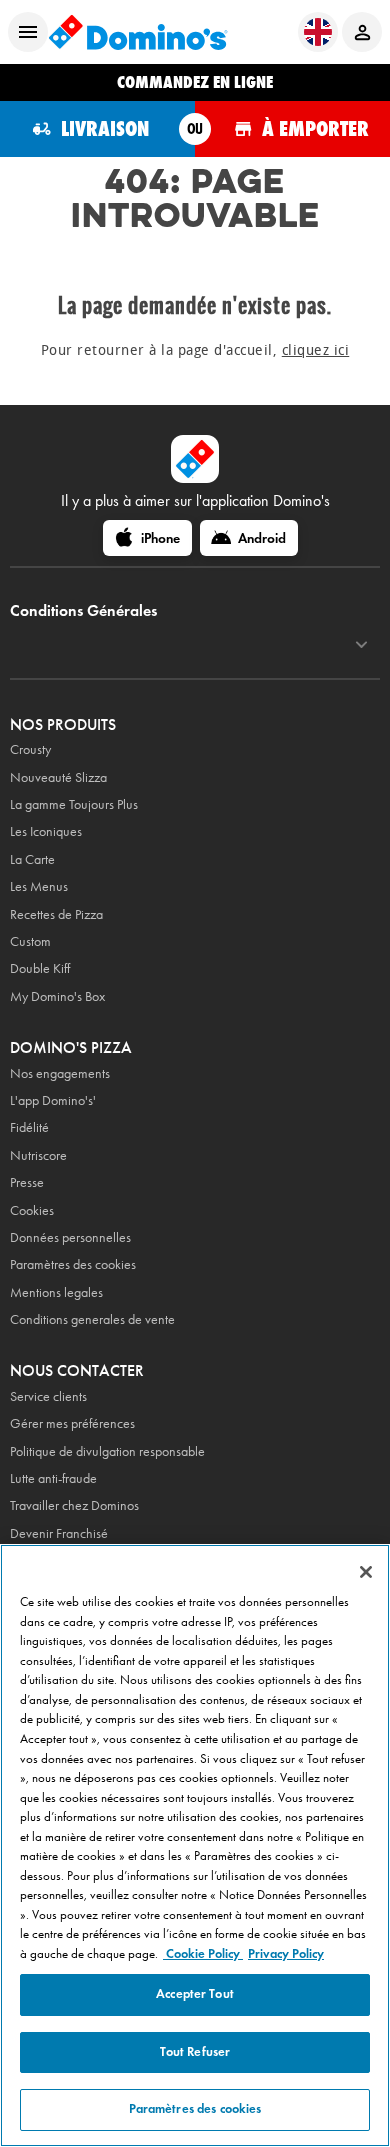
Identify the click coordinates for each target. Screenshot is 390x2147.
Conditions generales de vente (92, 1319)
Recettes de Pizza (56, 914)
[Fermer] (366, 1572)
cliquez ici (316, 350)
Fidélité (29, 1127)
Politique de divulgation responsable (107, 1451)
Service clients (48, 1396)
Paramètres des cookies (73, 1264)
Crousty (30, 749)
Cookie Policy (203, 1954)
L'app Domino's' (53, 1100)
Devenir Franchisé (59, 1533)
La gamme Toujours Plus (74, 804)
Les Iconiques (46, 831)
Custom (30, 941)
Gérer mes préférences (72, 1423)
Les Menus (39, 886)
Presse (27, 1182)
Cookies (32, 1210)
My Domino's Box (57, 996)
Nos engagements (60, 1073)
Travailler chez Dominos (74, 1505)
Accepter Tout (195, 1994)
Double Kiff (40, 968)
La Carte (32, 859)
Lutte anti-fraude (53, 1478)
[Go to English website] (318, 32)
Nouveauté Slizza (58, 777)
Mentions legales (56, 1292)
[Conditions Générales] (361, 645)
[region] (195, 1845)
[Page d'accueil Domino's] (138, 32)
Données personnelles (70, 1237)
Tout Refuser (195, 2052)
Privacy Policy (286, 1954)
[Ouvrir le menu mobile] (28, 32)
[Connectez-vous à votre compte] (362, 32)
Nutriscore (38, 1155)
